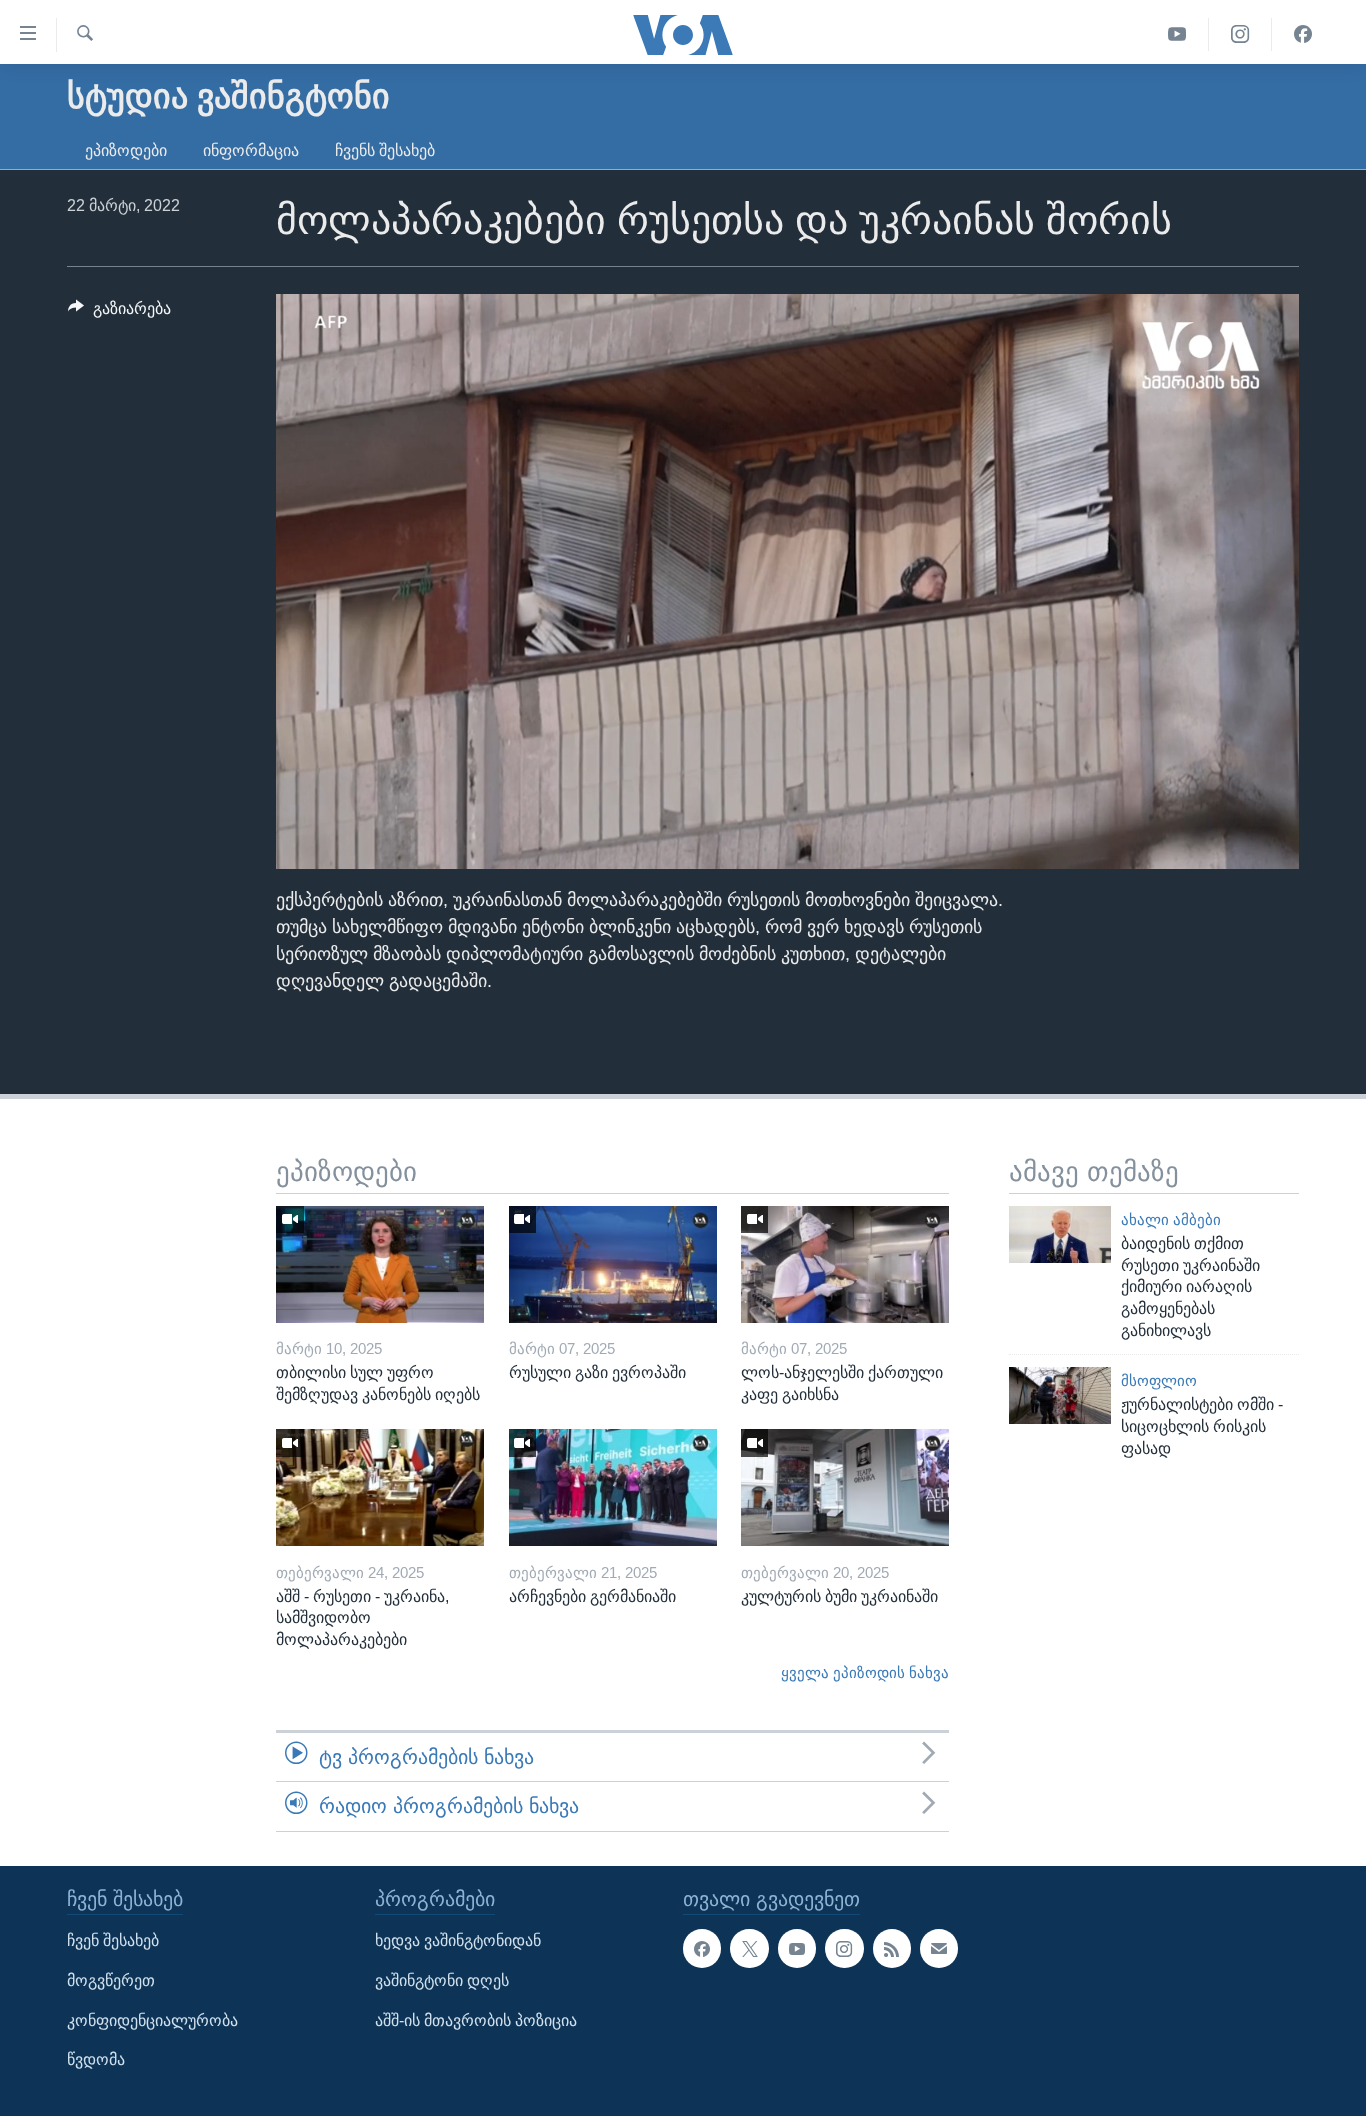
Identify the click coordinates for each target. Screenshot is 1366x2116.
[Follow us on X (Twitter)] (749, 1948)
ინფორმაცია (251, 150)
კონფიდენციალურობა (152, 2019)
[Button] (119, 313)
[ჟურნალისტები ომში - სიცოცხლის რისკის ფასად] (1060, 1395)
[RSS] (892, 1948)
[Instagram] (1240, 34)
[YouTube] (1177, 34)
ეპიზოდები (126, 150)
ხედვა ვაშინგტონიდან (458, 1940)
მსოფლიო (1159, 1381)
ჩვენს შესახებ (385, 150)
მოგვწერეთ (111, 1980)
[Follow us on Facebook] (702, 1948)
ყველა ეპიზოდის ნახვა (865, 1673)
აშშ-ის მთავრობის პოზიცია (476, 2019)
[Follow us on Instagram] (844, 1948)
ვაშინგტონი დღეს (442, 1980)
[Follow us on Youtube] (797, 1948)
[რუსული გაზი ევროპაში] (613, 1264)
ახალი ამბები (1171, 1220)
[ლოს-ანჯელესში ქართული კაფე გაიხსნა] (845, 1264)
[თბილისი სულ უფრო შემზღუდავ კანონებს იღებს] (380, 1264)
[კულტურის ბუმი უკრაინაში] (845, 1487)
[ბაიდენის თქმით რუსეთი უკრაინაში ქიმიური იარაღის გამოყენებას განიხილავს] (1060, 1234)
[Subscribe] (939, 1948)
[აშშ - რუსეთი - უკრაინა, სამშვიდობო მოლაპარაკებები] (380, 1487)
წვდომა (96, 2059)
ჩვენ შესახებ (113, 1940)
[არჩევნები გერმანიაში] (613, 1487)
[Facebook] (1303, 34)
